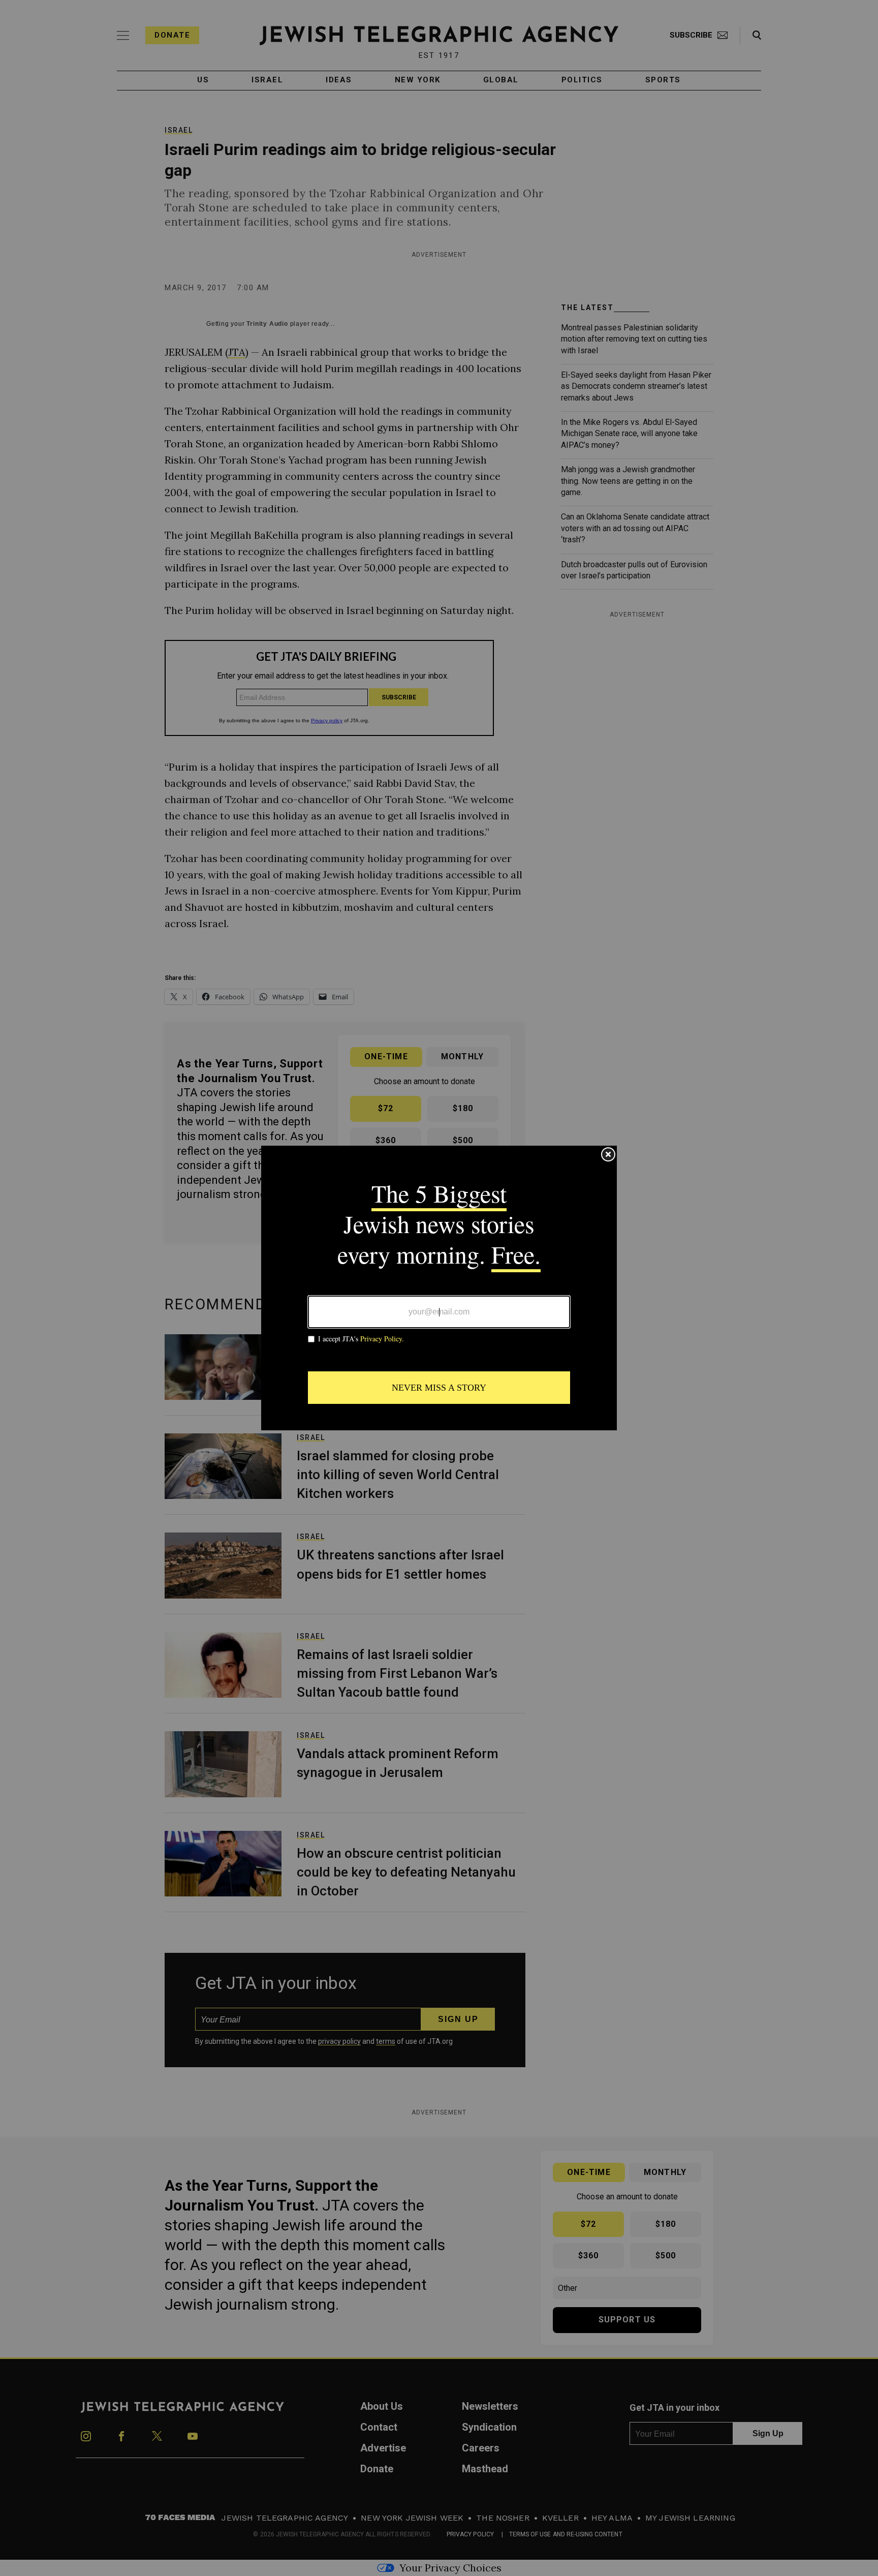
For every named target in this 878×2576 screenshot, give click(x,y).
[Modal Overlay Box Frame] (439, 1288)
